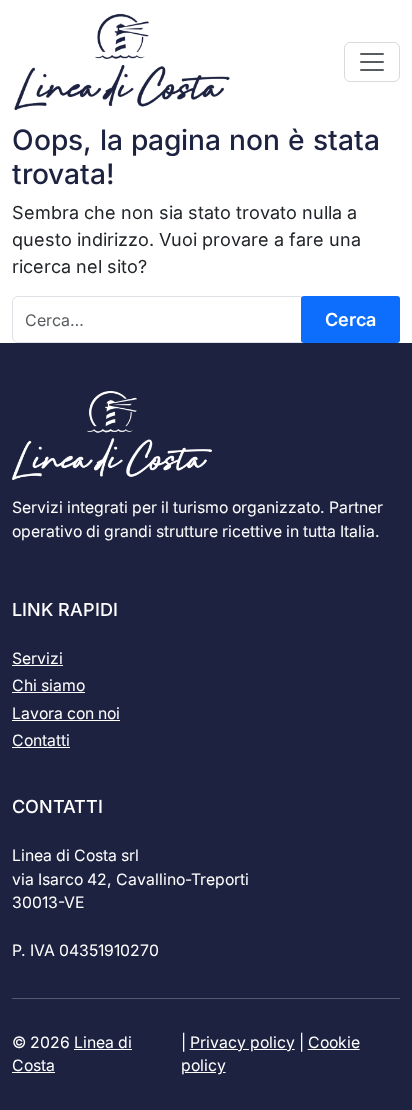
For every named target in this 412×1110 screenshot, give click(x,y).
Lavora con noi (66, 713)
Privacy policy (242, 1042)
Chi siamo (48, 685)
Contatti (41, 740)
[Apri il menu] (372, 62)
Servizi (37, 658)
